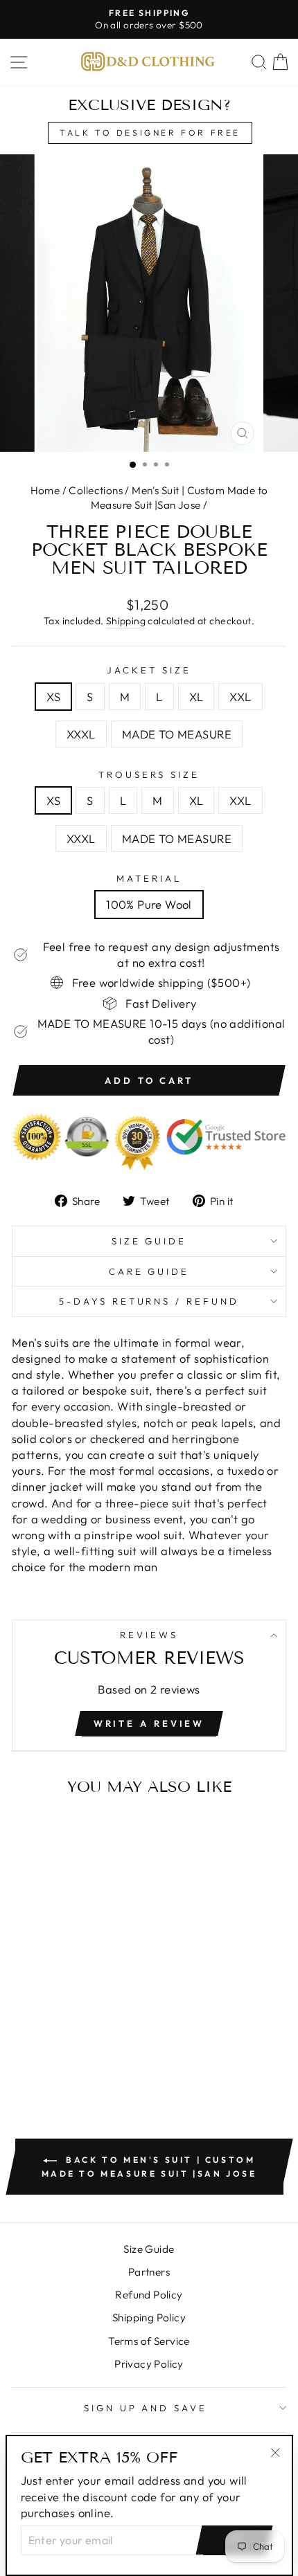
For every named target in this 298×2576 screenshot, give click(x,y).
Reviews (149, 1635)
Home (45, 490)
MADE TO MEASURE (177, 734)
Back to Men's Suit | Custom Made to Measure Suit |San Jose (149, 2167)
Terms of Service (149, 2341)
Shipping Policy (149, 2318)
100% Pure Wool (149, 904)
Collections (96, 490)
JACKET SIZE (149, 670)
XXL (240, 697)
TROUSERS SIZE (149, 774)
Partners (149, 2272)
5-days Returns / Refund (149, 1301)
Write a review (149, 1723)
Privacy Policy (149, 2364)
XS (53, 697)
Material (149, 878)
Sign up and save (146, 2408)
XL (196, 697)
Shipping (126, 621)
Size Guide (149, 1241)
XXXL (81, 734)
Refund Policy (149, 2295)
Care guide (149, 1271)
